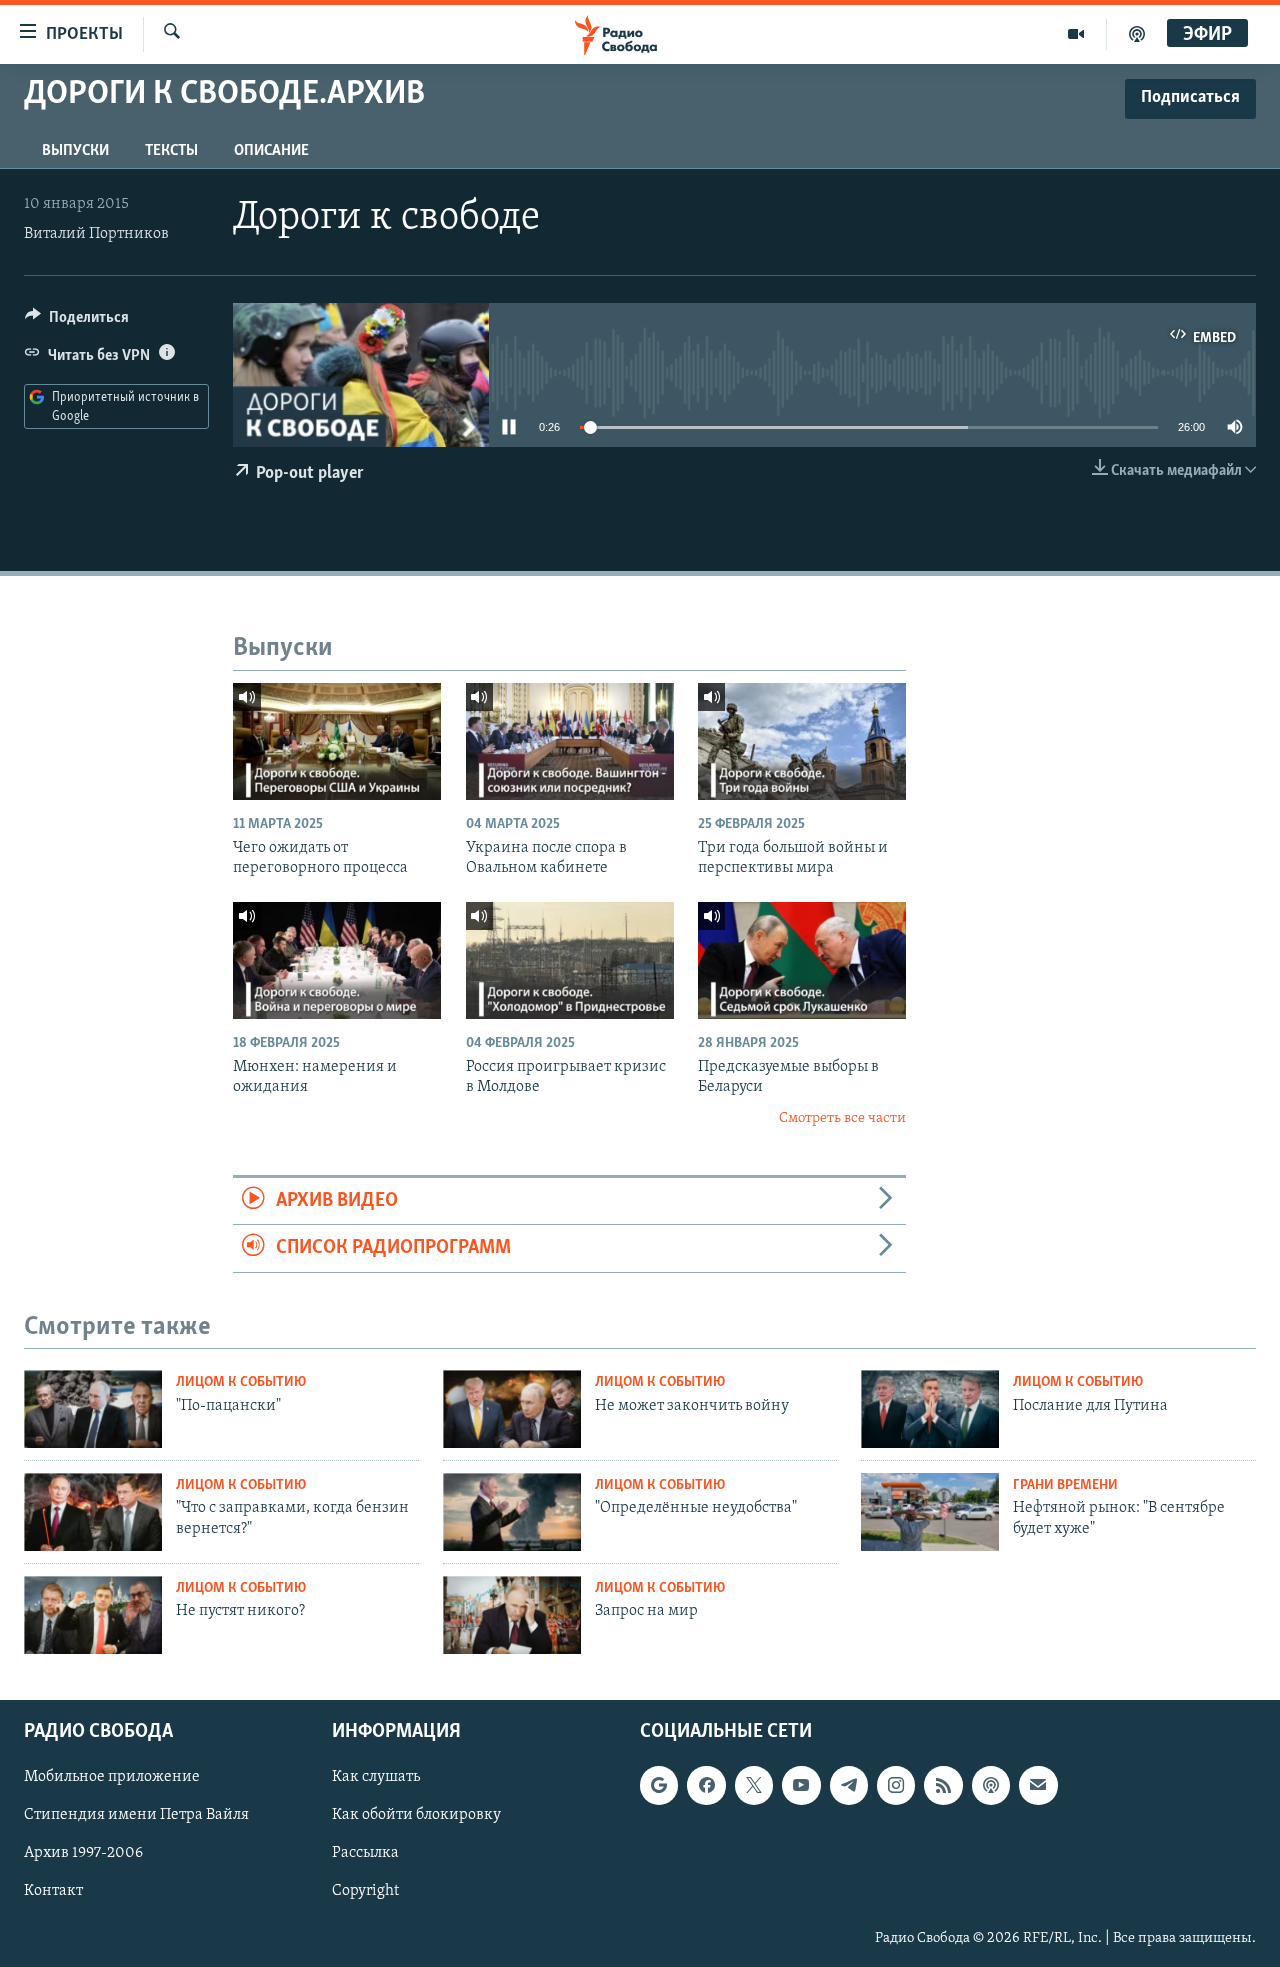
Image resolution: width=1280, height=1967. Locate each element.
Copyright (365, 1891)
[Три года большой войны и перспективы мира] (802, 741)
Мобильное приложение (112, 1777)
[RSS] (943, 1785)
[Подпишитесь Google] (659, 1785)
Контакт (53, 1891)
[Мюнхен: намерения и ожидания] (337, 960)
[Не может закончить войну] (512, 1409)
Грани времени (1065, 1485)
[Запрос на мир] (512, 1615)
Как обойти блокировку (416, 1815)
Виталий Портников (96, 234)
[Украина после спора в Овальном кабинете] (570, 741)
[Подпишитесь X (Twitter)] (754, 1785)
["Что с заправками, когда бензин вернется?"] (93, 1512)
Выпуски (75, 151)
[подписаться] (1038, 1785)
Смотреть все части (842, 1118)
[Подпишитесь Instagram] (896, 1785)
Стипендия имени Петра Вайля (136, 1815)
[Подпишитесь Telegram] (849, 1785)
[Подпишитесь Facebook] (706, 1785)
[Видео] (1076, 34)
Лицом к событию (241, 1382)
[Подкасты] (991, 1785)
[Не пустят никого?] (93, 1615)
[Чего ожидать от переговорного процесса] (337, 741)
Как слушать (376, 1777)
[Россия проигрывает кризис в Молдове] (570, 960)
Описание (271, 151)
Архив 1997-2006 (83, 1853)
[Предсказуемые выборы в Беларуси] (802, 960)
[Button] (77, 322)
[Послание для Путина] (930, 1409)
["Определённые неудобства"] (512, 1512)
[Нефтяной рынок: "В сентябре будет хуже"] (930, 1512)
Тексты (171, 151)
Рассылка (365, 1853)
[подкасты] (1137, 34)
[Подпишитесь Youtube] (801, 1785)
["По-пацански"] (93, 1409)
